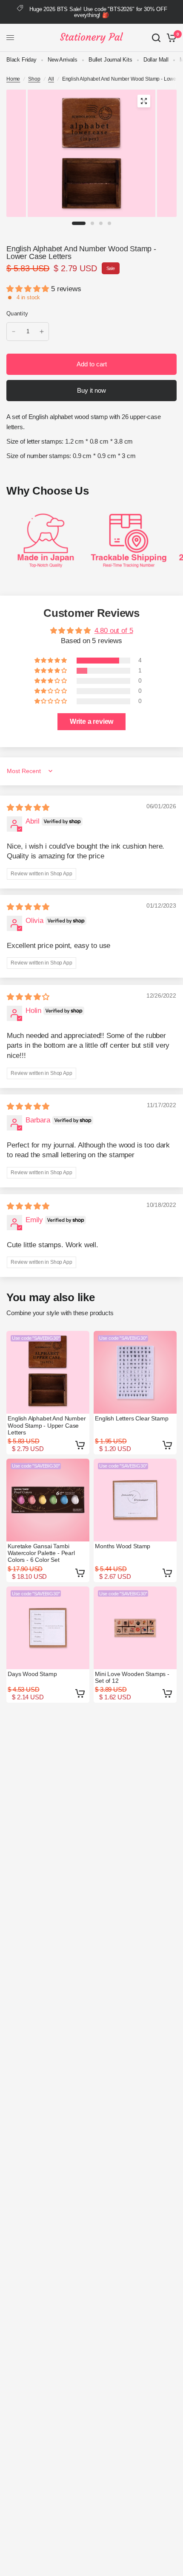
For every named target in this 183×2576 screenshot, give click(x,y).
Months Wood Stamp (123, 1546)
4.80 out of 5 (114, 631)
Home (13, 79)
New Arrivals (63, 60)
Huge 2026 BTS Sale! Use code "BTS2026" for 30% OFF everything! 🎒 (98, 12)
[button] (29, 289)
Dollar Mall (156, 60)
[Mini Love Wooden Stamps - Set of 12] (135, 1628)
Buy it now (91, 390)
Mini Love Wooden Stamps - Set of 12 (132, 1677)
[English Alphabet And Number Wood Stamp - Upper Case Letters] (48, 1372)
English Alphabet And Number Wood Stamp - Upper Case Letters (47, 1425)
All (51, 79)
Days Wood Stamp (32, 1674)
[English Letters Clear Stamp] (135, 1372)
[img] (28, 808)
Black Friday (21, 60)
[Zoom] (144, 101)
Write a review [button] (92, 721)
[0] (170, 38)
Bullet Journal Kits (110, 60)
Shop (34, 79)
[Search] (156, 38)
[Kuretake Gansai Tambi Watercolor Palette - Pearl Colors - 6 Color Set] (48, 1500)
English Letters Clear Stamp (132, 1418)
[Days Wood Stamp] (48, 1628)
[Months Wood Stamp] (135, 1500)
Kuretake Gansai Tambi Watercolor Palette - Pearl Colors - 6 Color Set (41, 1553)
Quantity (17, 314)
